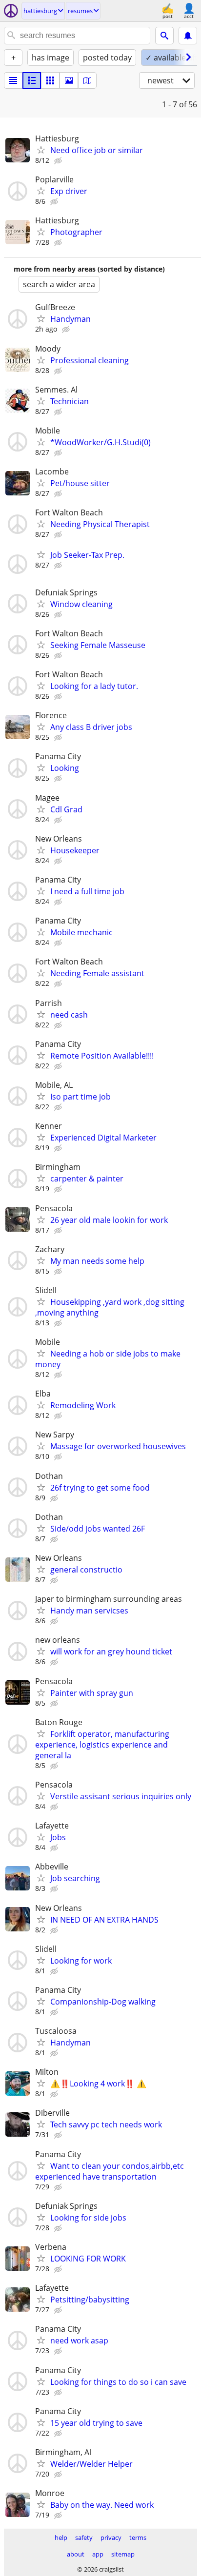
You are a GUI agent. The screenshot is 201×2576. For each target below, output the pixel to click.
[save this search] (188, 36)
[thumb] (32, 80)
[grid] (50, 80)
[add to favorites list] (41, 150)
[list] (13, 80)
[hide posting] (59, 161)
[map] (87, 80)
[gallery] (69, 80)
